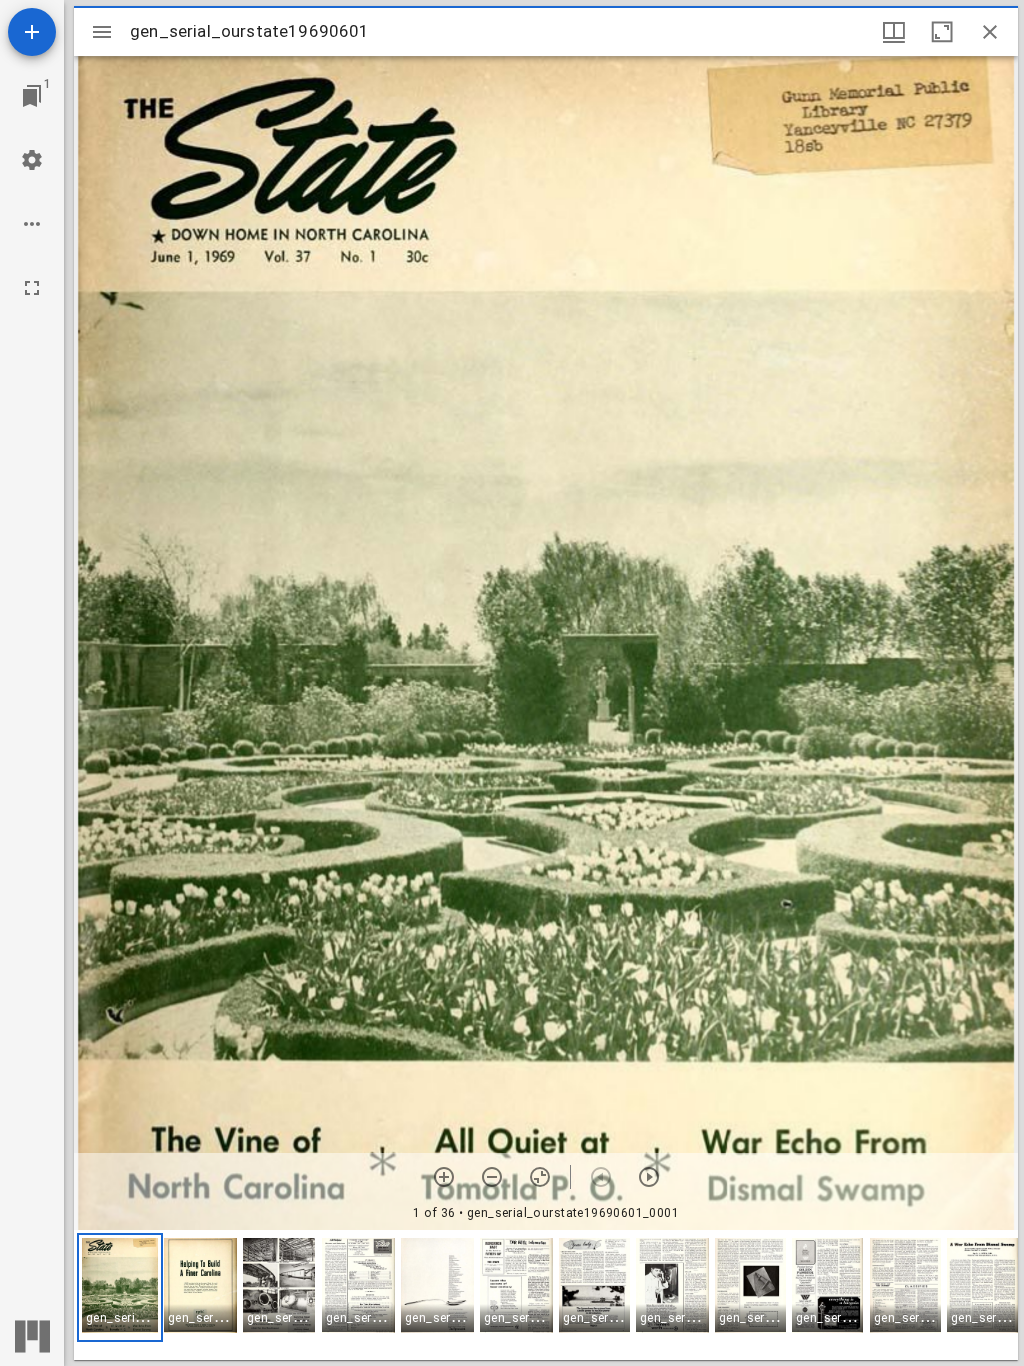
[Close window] (990, 32)
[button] (120, 1287)
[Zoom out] (492, 1177)
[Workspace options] (32, 224)
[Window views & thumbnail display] (894, 32)
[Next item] (649, 1177)
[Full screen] (32, 288)
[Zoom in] (444, 1177)
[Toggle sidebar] (102, 32)
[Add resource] (32, 32)
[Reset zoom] (540, 1177)
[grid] (546, 1295)
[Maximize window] (942, 32)
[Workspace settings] (32, 160)
